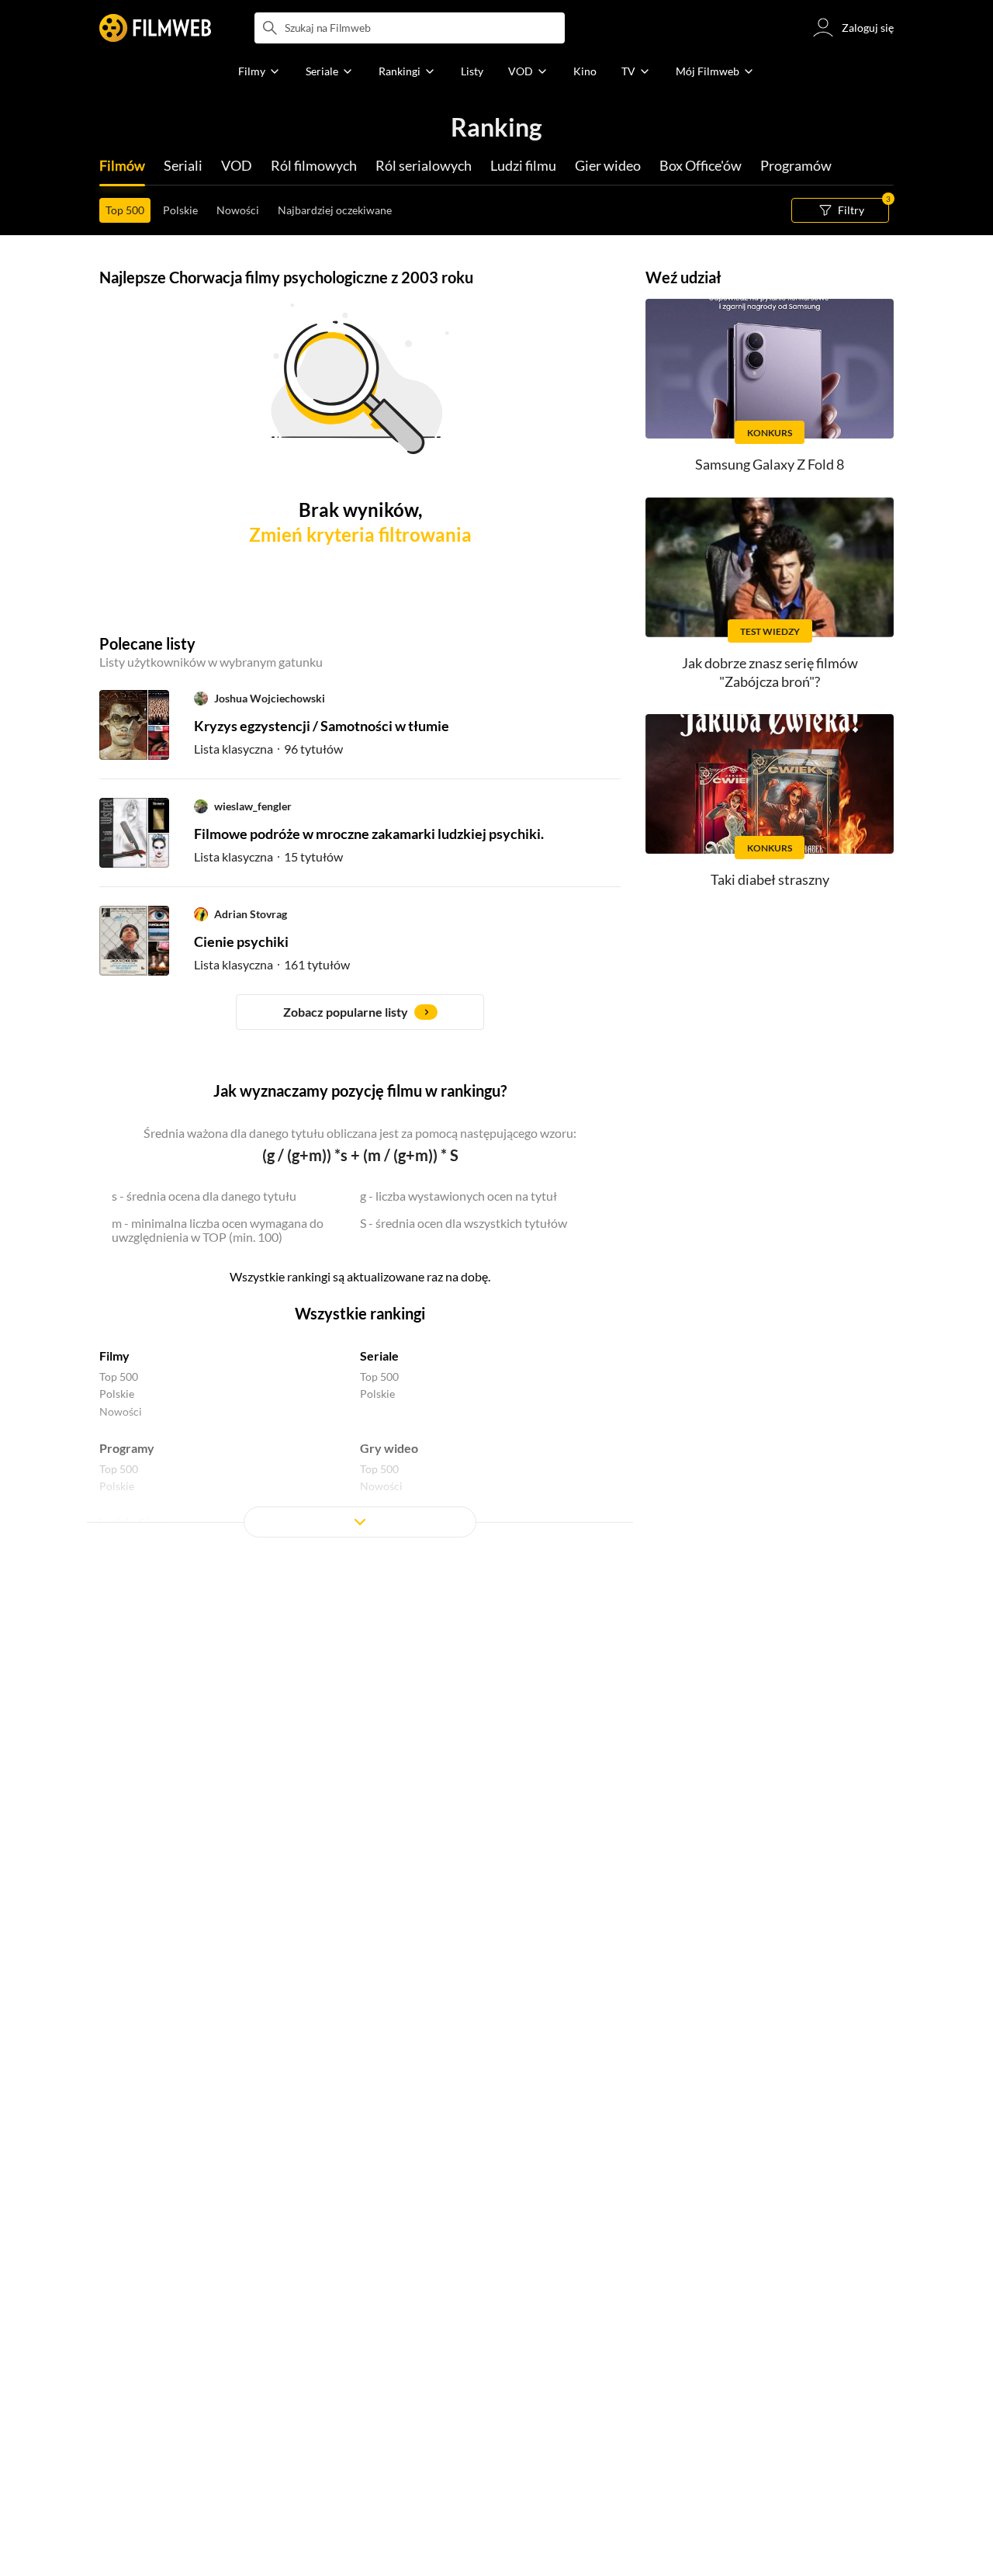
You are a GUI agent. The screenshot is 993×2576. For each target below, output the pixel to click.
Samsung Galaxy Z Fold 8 (770, 464)
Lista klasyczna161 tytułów (272, 964)
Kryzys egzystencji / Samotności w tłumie (322, 726)
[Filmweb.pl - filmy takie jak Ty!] (155, 28)
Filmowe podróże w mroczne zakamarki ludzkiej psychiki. (369, 834)
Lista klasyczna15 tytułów (268, 856)
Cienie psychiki (241, 941)
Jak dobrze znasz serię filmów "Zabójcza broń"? (770, 672)
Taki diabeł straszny (770, 879)
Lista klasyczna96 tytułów (268, 749)
